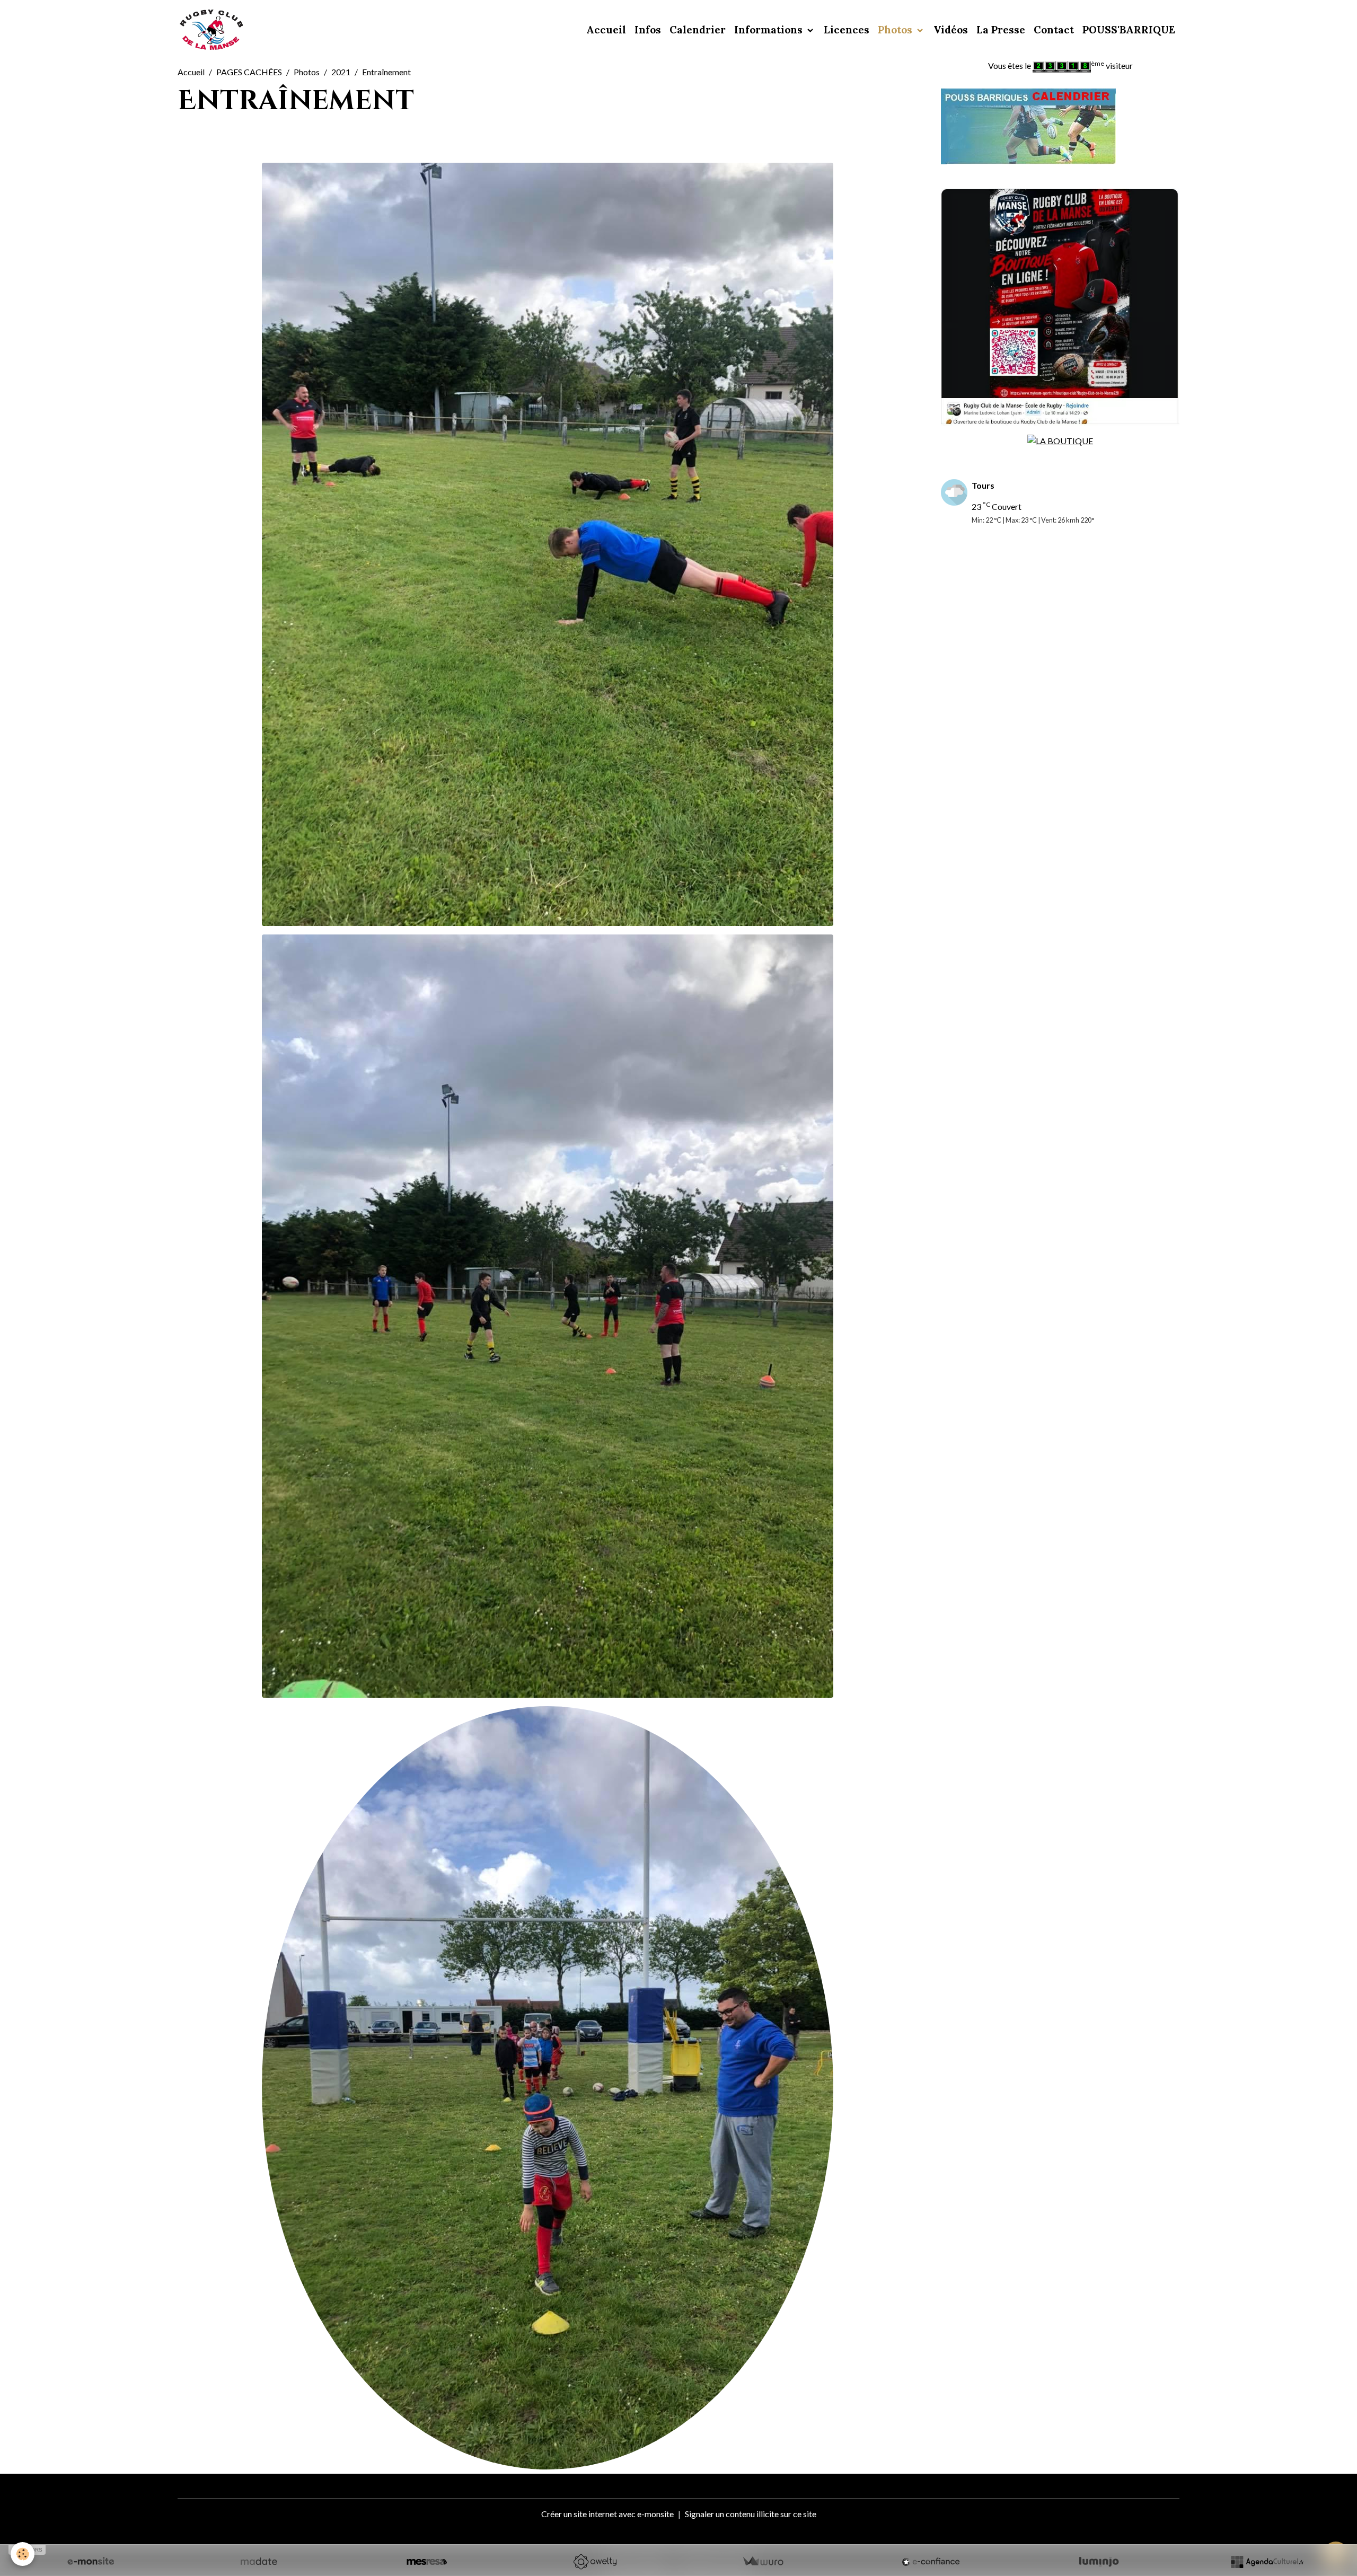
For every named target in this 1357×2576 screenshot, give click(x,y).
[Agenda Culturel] (1267, 2562)
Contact (1054, 30)
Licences (847, 30)
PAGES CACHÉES (249, 72)
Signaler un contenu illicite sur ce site (751, 2514)
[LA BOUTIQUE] (1060, 440)
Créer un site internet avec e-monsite (607, 2514)
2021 (341, 72)
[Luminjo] (1099, 2562)
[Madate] (259, 2562)
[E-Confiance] (931, 2562)
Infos (648, 30)
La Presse (1001, 30)
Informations (770, 30)
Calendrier (698, 30)
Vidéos (951, 30)
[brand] (213, 30)
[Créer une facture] (763, 2562)
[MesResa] (427, 2562)
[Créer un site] (91, 2562)
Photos (896, 30)
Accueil (606, 30)
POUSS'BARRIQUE (1129, 30)
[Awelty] (595, 2562)
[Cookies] (23, 2554)
